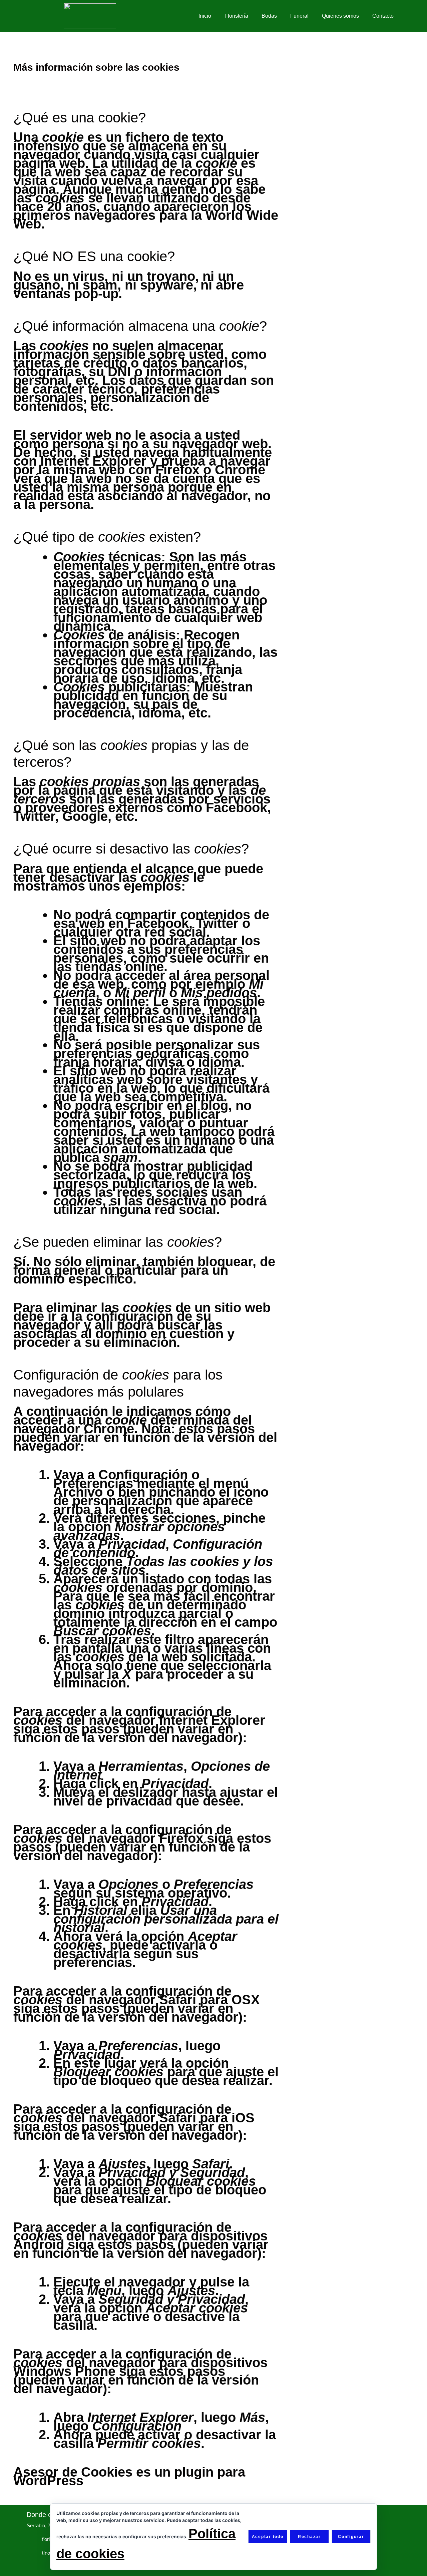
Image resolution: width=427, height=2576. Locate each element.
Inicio (205, 16)
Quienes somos (340, 16)
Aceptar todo (268, 2537)
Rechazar (309, 2537)
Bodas (269, 16)
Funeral (299, 16)
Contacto (383, 16)
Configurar (351, 2537)
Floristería (236, 16)
